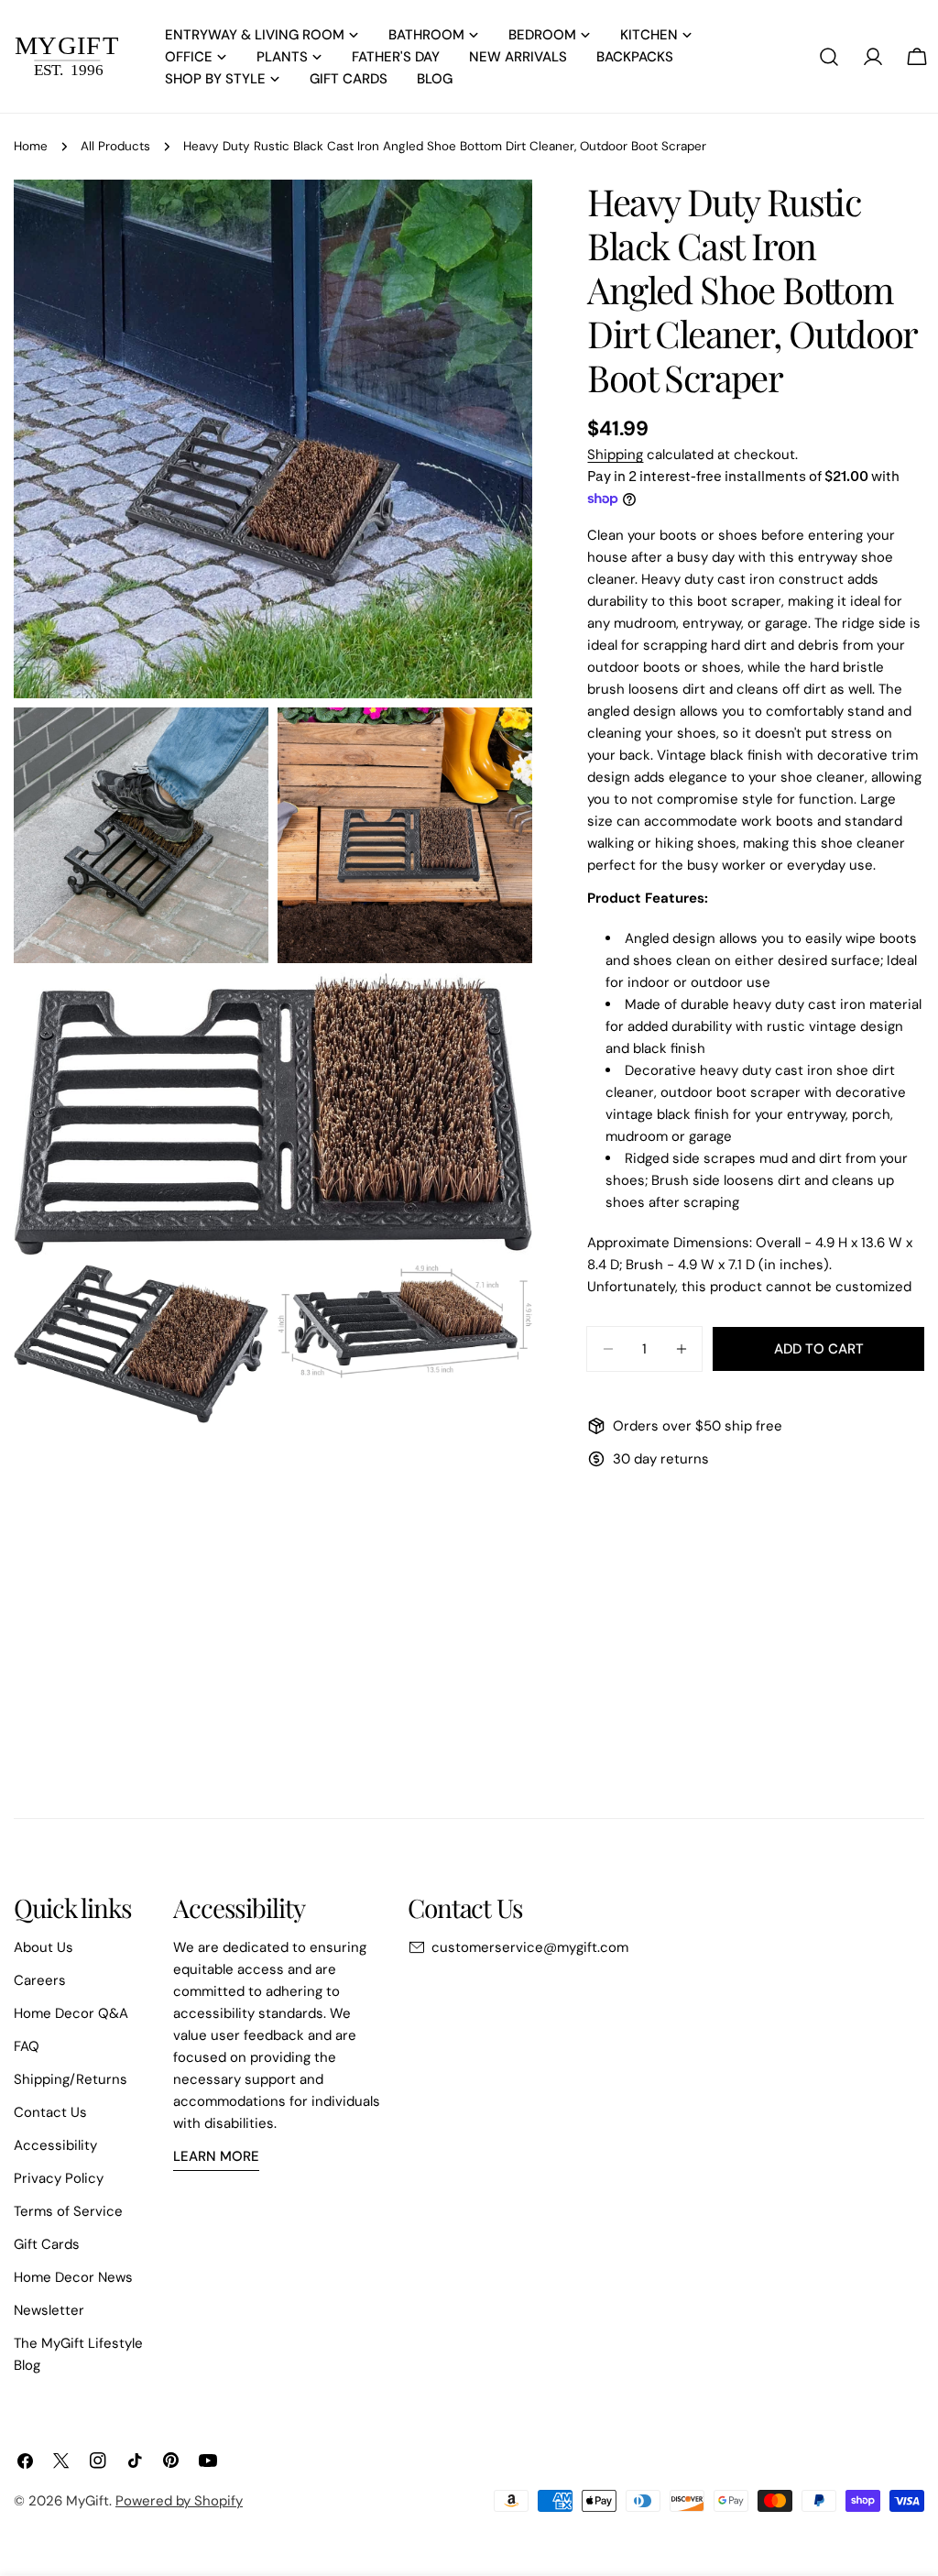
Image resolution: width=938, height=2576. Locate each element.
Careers (40, 1980)
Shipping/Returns (71, 2079)
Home (31, 146)
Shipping (615, 455)
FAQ (27, 2046)
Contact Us (50, 2112)
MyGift (87, 2501)
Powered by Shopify (179, 2501)
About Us (44, 1947)
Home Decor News (73, 2277)
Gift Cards (47, 2244)
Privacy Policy (59, 2178)
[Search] (829, 57)
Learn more (216, 2156)
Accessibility (55, 2145)
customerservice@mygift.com (530, 1947)
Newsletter (49, 2310)
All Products (115, 146)
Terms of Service (68, 2211)
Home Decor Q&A (71, 2013)
